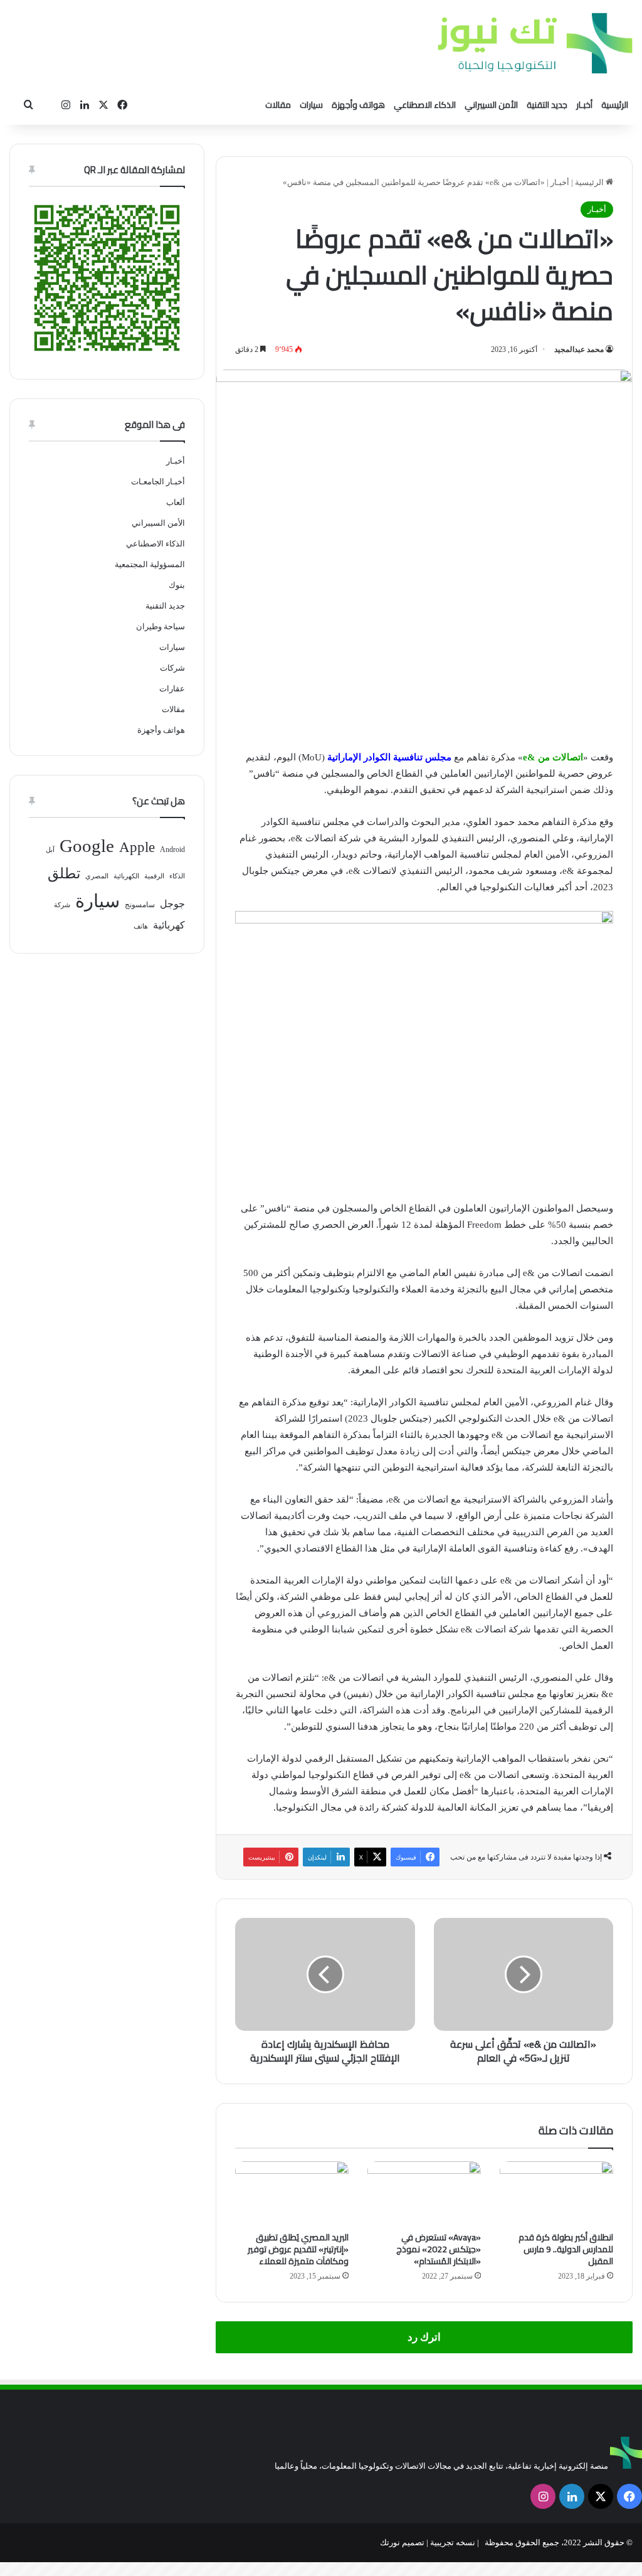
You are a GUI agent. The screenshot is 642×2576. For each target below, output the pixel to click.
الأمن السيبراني (491, 105)
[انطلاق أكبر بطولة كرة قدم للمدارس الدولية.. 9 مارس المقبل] (556, 2193)
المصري (97, 876)
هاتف (141, 926)
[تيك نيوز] (535, 43)
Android (172, 849)
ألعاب (176, 502)
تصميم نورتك (402, 2542)
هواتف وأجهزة (358, 105)
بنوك (177, 585)
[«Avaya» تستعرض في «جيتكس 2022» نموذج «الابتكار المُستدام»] (424, 2193)
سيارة (97, 901)
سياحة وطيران (160, 626)
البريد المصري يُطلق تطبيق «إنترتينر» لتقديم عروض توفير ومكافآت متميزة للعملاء (298, 2249)
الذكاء (177, 876)
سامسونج (140, 905)
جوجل (172, 904)
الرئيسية (615, 105)
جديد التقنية (547, 105)
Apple (137, 847)
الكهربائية (126, 876)
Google (87, 846)
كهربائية (169, 925)
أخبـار (584, 105)
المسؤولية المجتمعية (150, 564)
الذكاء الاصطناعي (425, 105)
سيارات (311, 105)
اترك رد (424, 2337)
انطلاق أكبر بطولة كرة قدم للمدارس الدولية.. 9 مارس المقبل (566, 2249)
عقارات (172, 689)
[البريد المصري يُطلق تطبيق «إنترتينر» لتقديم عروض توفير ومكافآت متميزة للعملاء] (292, 2193)
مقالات (278, 105)
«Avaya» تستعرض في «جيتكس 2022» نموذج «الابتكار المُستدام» (439, 2249)
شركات (172, 668)
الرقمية (154, 876)
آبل (50, 850)
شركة (62, 905)
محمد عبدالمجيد (579, 349)
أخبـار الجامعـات (158, 482)
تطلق (64, 874)
